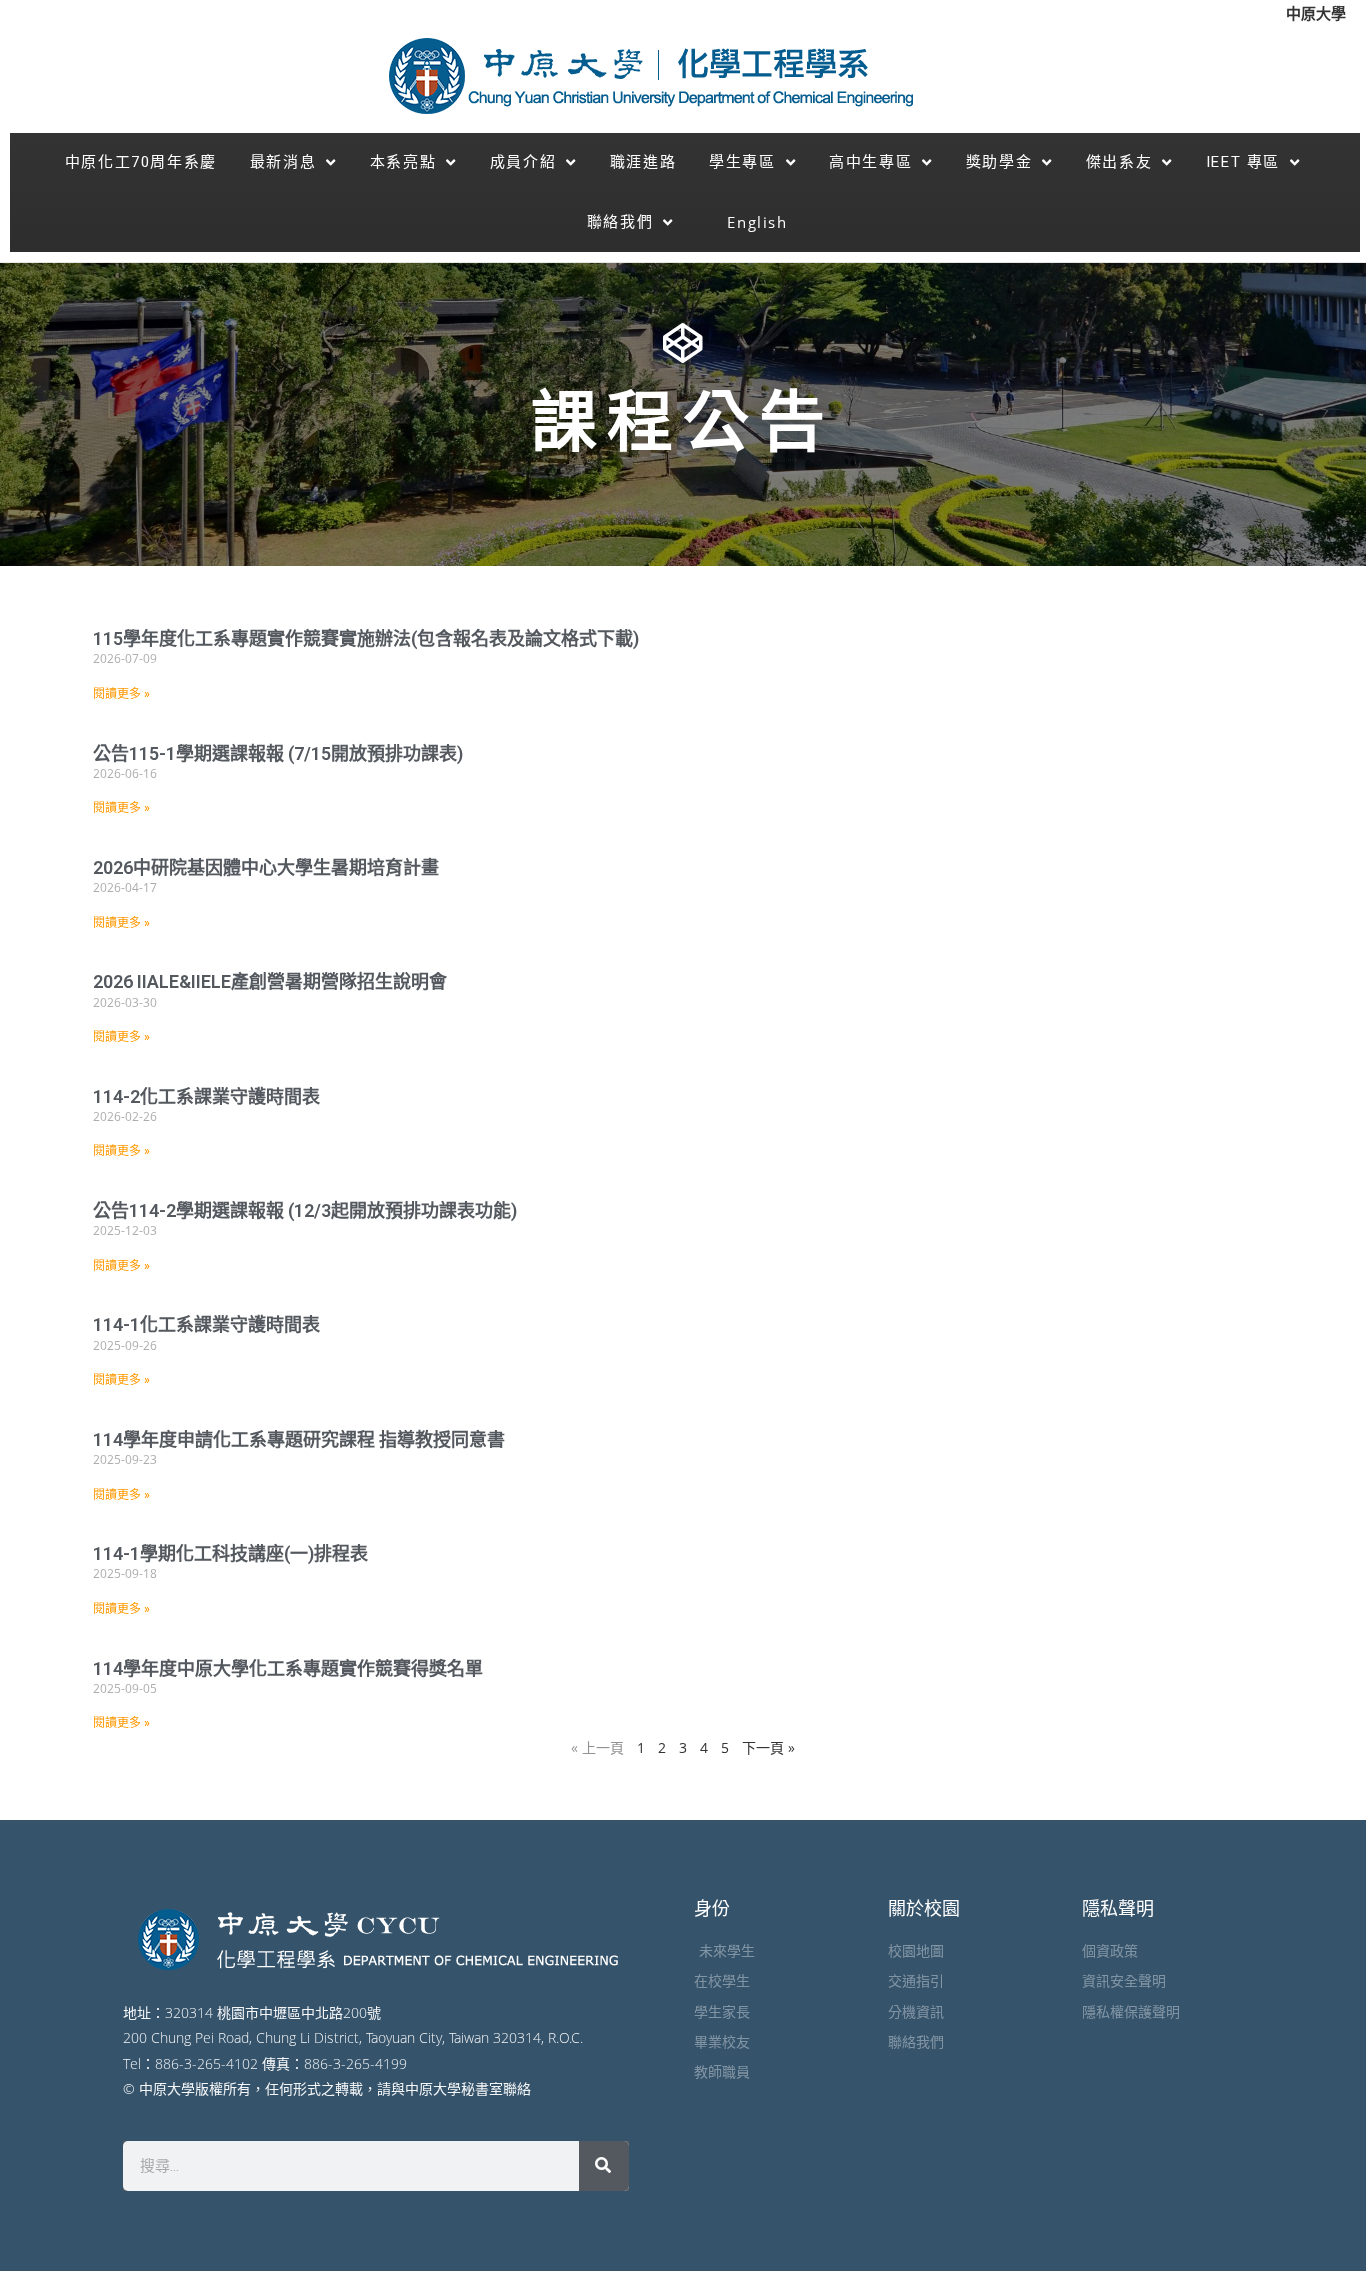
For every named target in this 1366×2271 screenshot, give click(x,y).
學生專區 (742, 162)
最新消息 (283, 162)
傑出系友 (1119, 162)
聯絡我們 (620, 222)
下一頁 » (768, 1747)
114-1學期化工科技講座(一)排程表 (230, 1553)
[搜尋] (604, 2166)
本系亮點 (403, 162)
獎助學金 (999, 162)
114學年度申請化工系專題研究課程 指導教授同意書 (299, 1439)
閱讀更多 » (121, 694)
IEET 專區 (1243, 162)
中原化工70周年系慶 (141, 162)
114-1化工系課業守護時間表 (206, 1324)
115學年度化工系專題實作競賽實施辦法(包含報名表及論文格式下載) (366, 638)
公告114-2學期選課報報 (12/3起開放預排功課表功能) (309, 1210)
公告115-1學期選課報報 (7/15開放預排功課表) (278, 753)
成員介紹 (523, 162)
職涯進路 (643, 162)
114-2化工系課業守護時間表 (206, 1096)
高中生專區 (870, 162)
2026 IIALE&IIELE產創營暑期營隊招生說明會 (270, 981)
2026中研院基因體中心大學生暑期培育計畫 (266, 867)
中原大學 (1316, 13)
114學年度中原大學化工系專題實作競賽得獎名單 (288, 1668)
